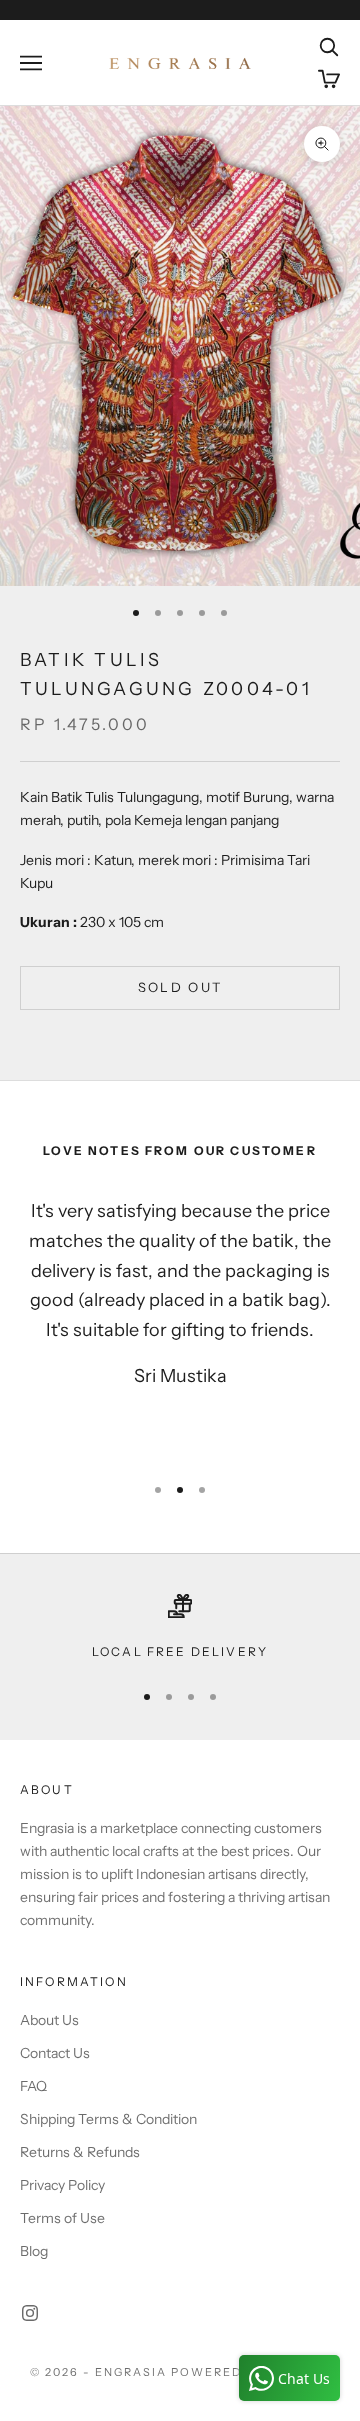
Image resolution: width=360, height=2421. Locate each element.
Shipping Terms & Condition (108, 2119)
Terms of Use (62, 2218)
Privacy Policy (62, 2185)
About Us (49, 2020)
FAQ (33, 2086)
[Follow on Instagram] (30, 2313)
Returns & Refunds (80, 2152)
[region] (180, 1628)
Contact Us (55, 2053)
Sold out (180, 987)
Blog (34, 2251)
